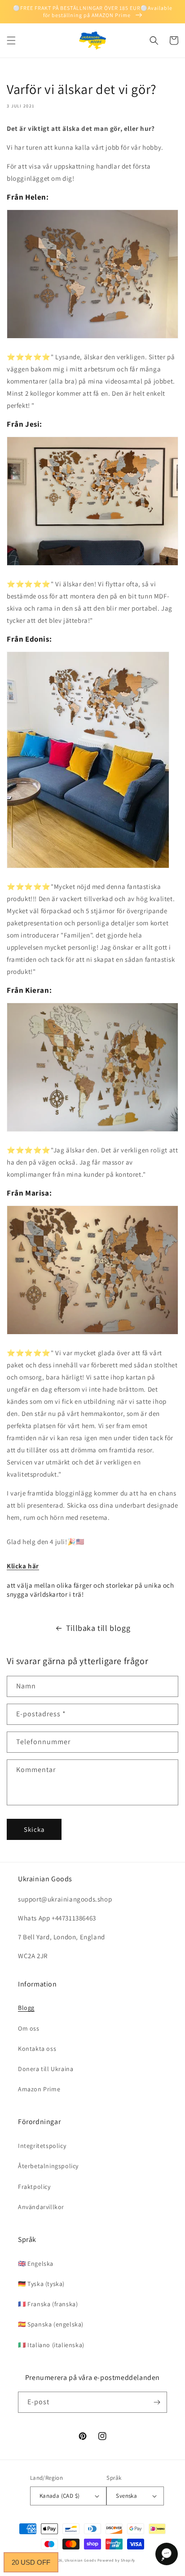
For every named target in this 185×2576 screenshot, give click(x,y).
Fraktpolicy (34, 2187)
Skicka (34, 1829)
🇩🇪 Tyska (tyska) (41, 2284)
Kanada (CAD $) (60, 2496)
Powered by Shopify (117, 2560)
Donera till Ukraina (46, 2069)
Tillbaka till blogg (98, 1628)
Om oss (29, 2028)
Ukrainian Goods (81, 2560)
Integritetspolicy (42, 2146)
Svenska (126, 2496)
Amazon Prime (39, 2089)
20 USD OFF (31, 2562)
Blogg (26, 2008)
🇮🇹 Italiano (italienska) (51, 2345)
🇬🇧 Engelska (36, 2263)
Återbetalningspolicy (48, 2166)
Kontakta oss (37, 2049)
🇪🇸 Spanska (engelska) (51, 2324)
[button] (11, 40)
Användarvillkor (41, 2207)
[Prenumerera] (157, 2402)
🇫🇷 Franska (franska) (48, 2304)
